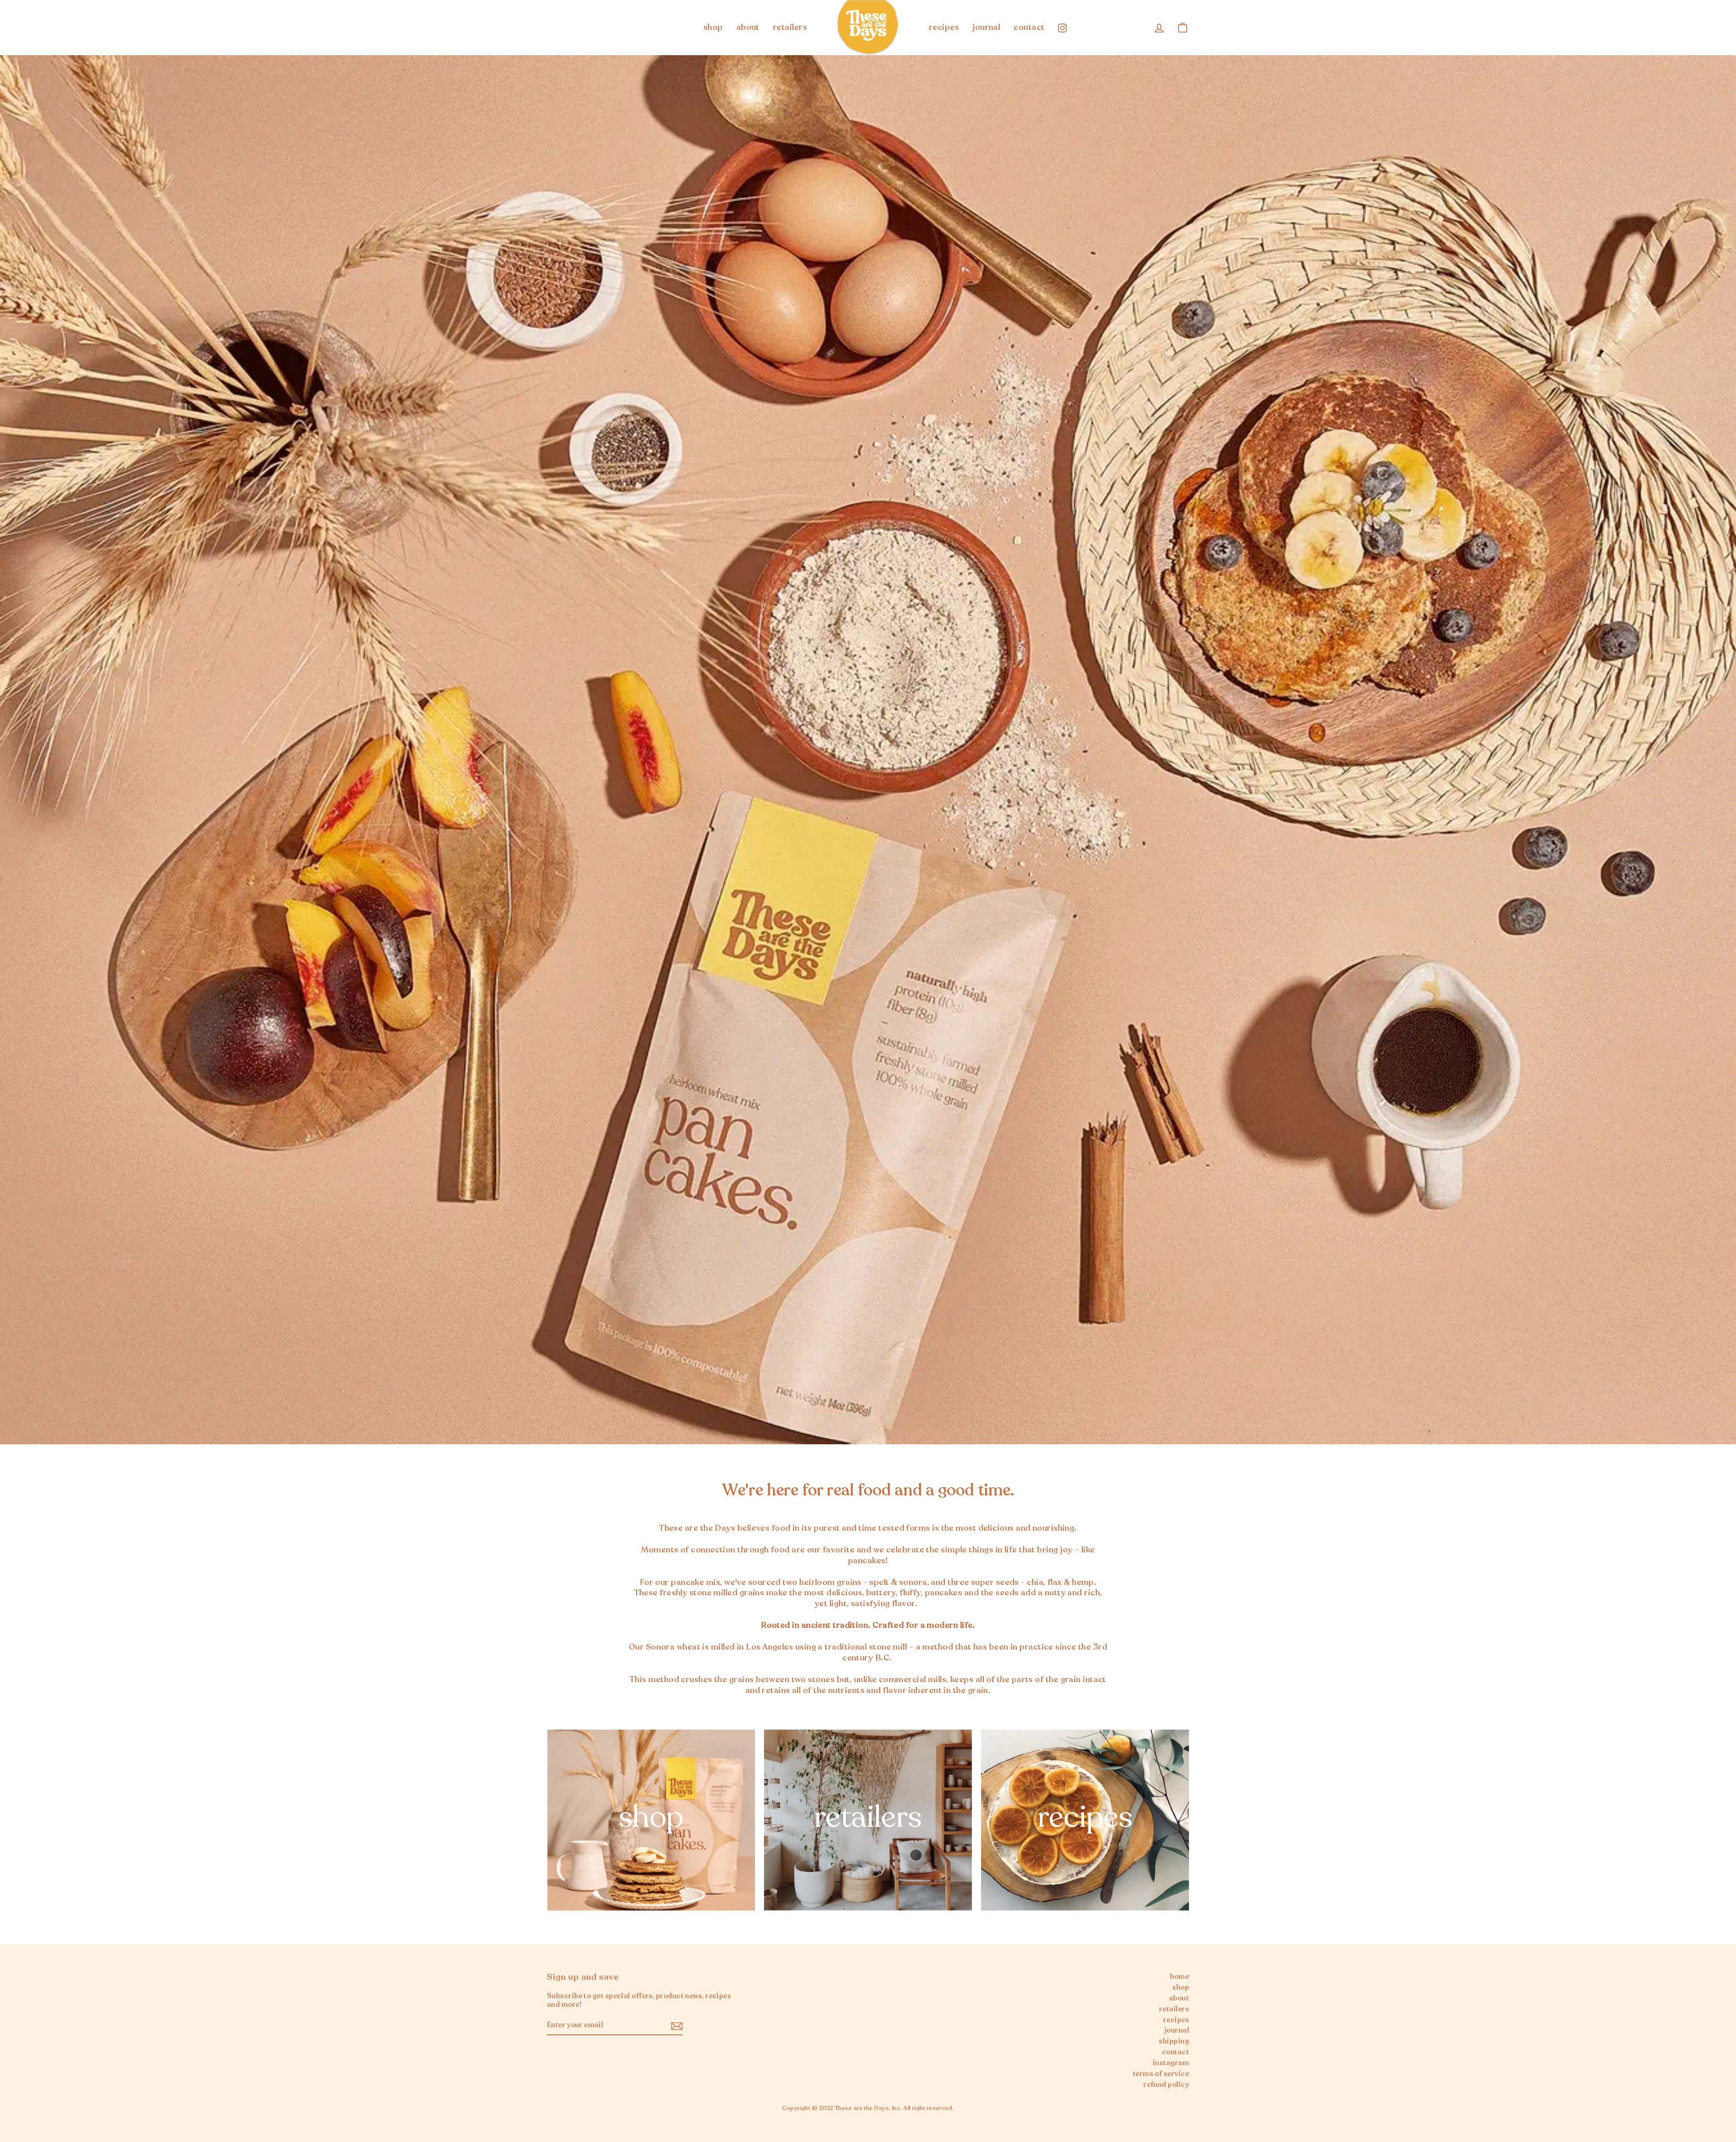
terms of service (1161, 2074)
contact (1029, 27)
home (1179, 1977)
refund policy (1166, 2085)
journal (986, 27)
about (748, 27)
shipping (1174, 2041)
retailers (790, 27)
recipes (944, 27)
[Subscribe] (677, 2026)
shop (713, 27)
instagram (1171, 2063)
